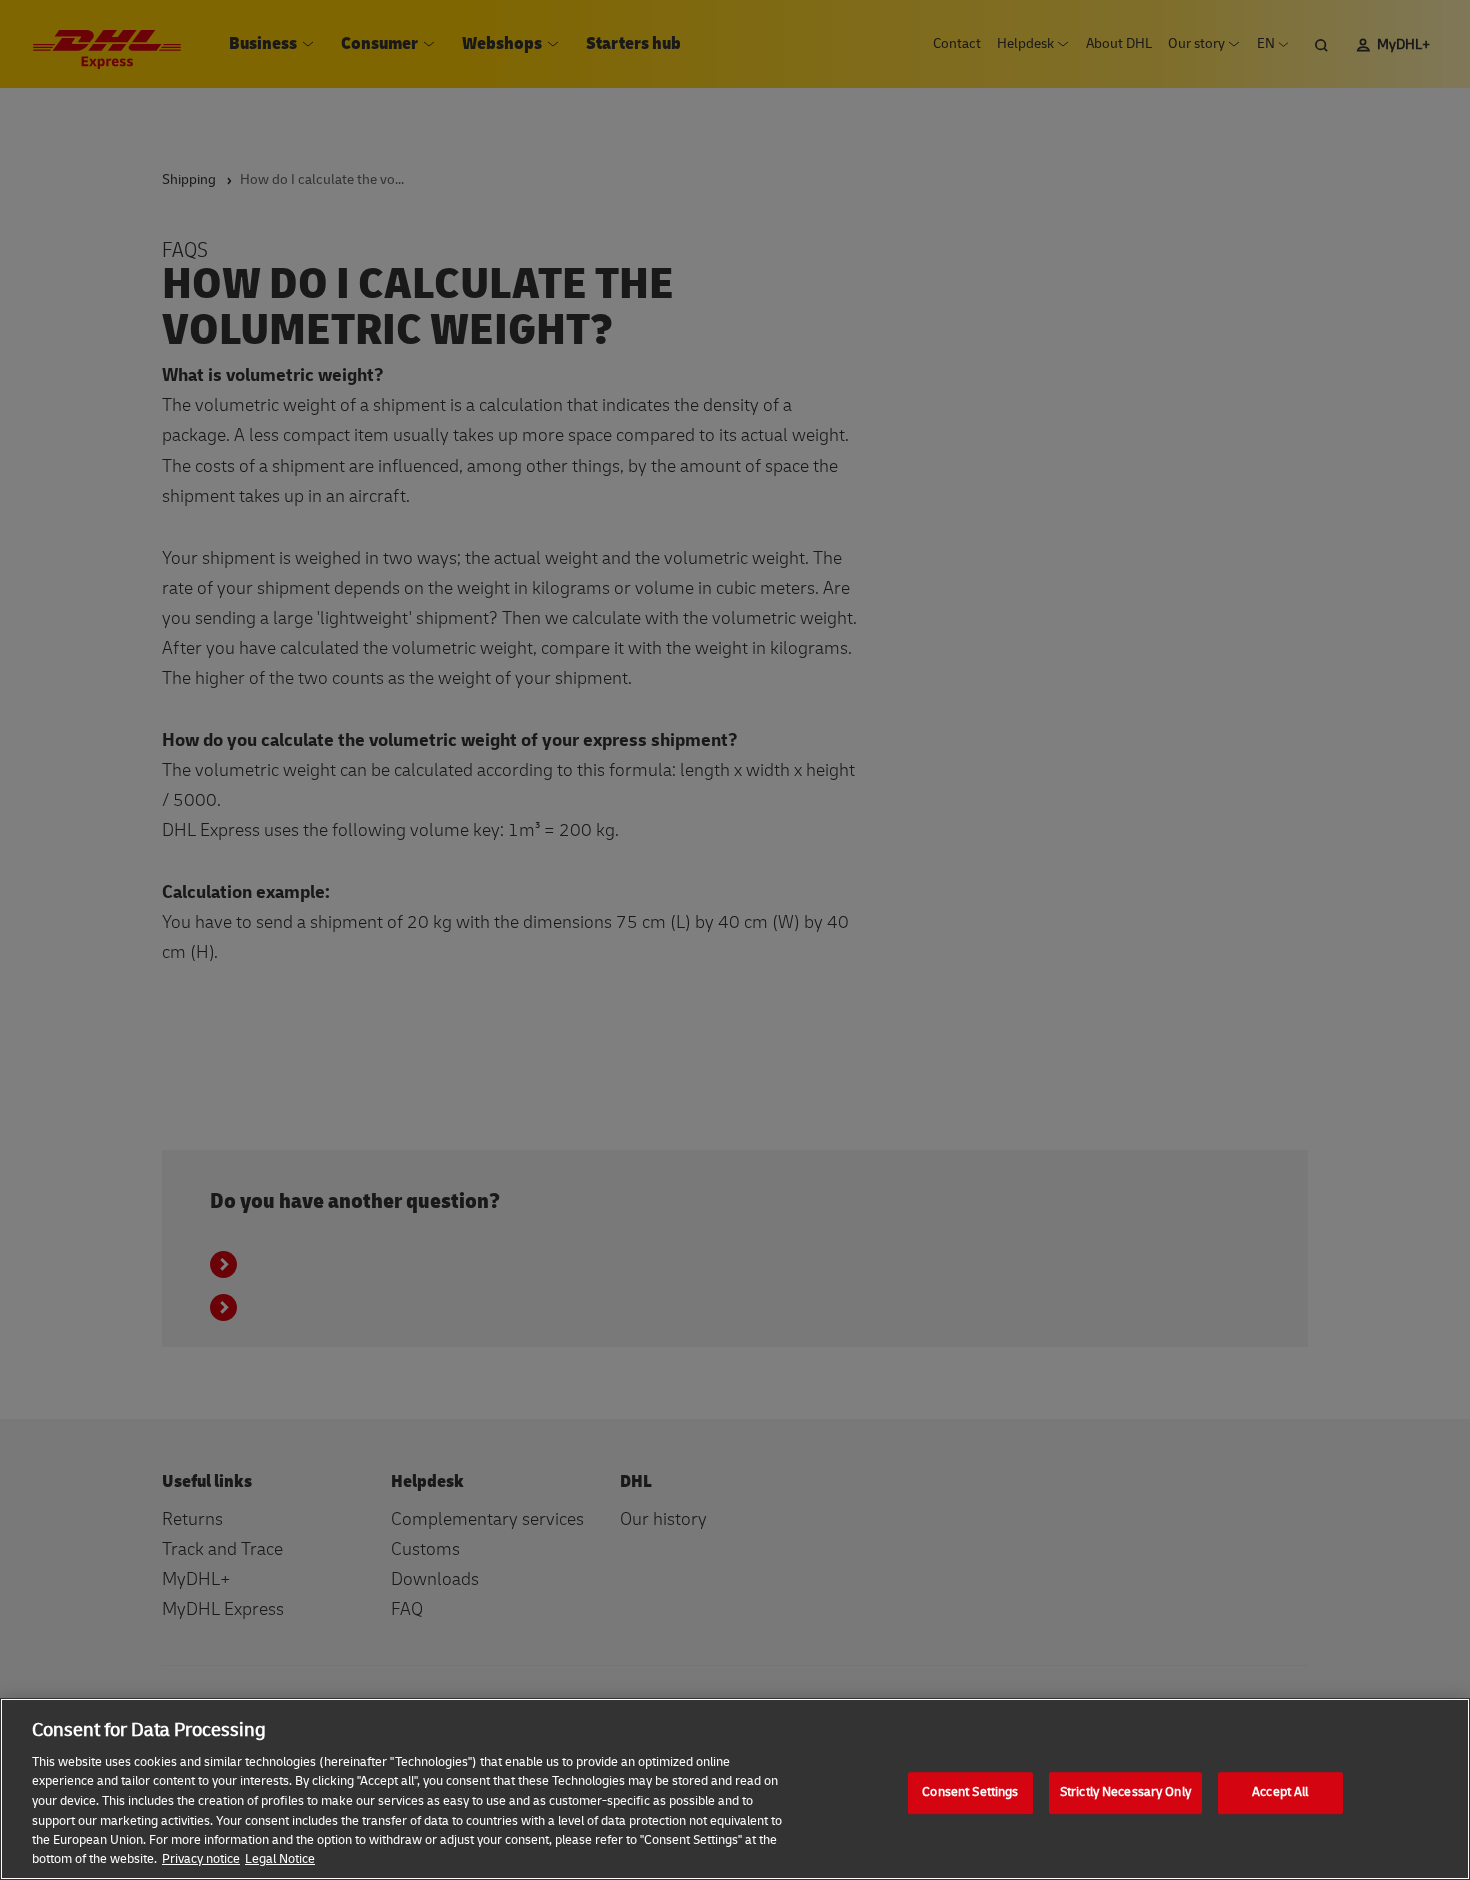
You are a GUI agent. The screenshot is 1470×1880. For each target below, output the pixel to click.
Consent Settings (970, 1792)
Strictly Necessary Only (1125, 1792)
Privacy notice (201, 1859)
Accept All (1280, 1792)
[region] (735, 1789)
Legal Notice (280, 1859)
